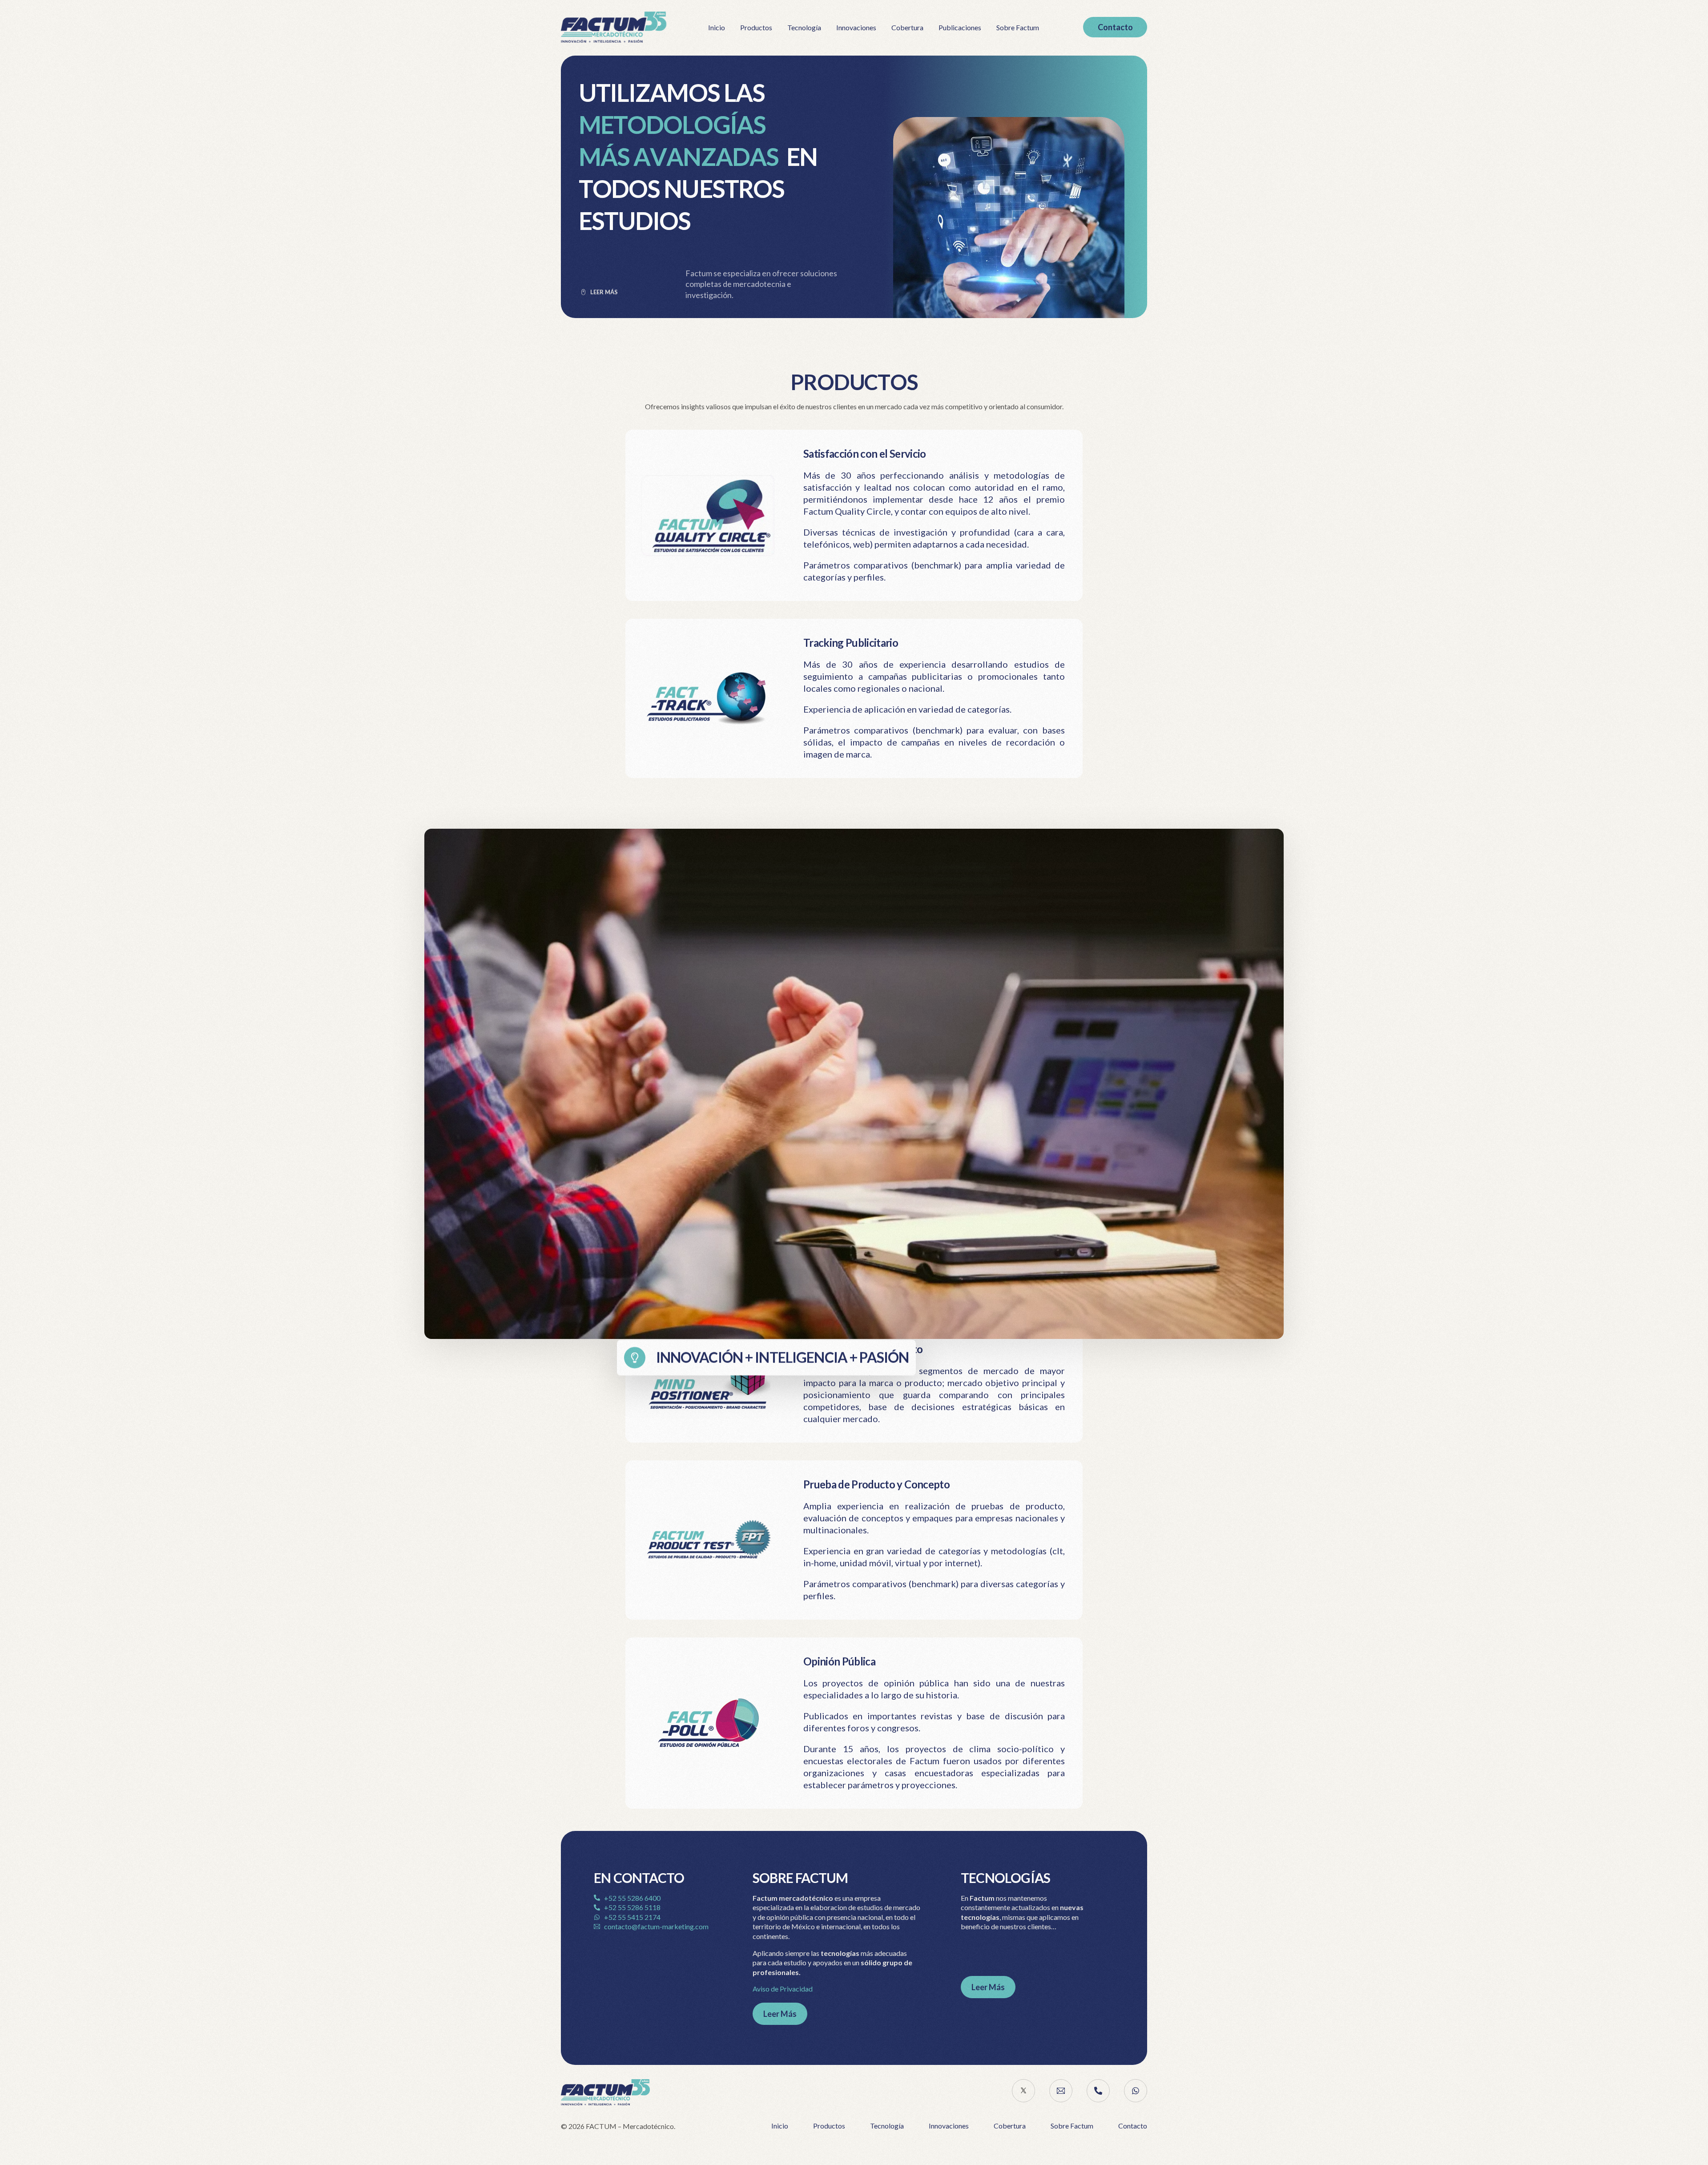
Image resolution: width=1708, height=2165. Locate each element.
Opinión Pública (839, 1661)
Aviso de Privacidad (783, 1989)
